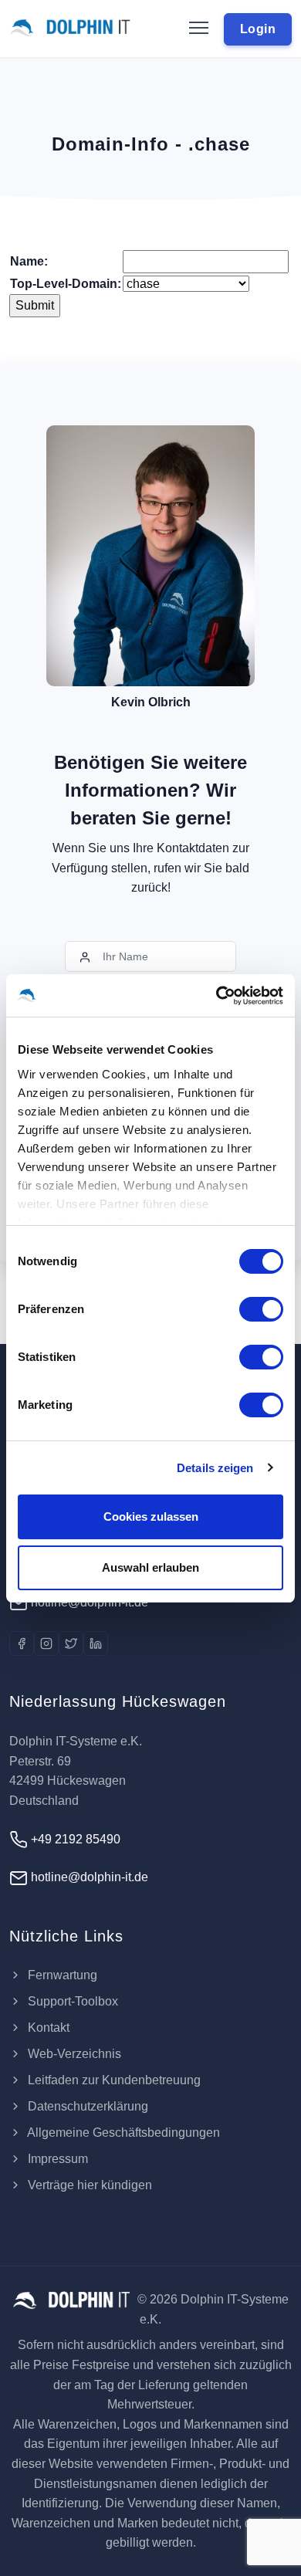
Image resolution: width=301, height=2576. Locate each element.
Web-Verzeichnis (73, 2054)
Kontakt (47, 2028)
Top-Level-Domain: (66, 284)
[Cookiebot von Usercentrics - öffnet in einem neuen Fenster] (216, 996)
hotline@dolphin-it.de (88, 1602)
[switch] (261, 1309)
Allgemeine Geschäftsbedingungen (122, 2133)
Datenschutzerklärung (86, 2106)
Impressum (56, 2159)
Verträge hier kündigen (88, 2185)
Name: (29, 261)
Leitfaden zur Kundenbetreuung (113, 2080)
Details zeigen (215, 1468)
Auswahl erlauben (150, 1567)
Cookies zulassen (151, 1516)
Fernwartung (61, 1975)
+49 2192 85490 (74, 1839)
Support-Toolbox (71, 2001)
